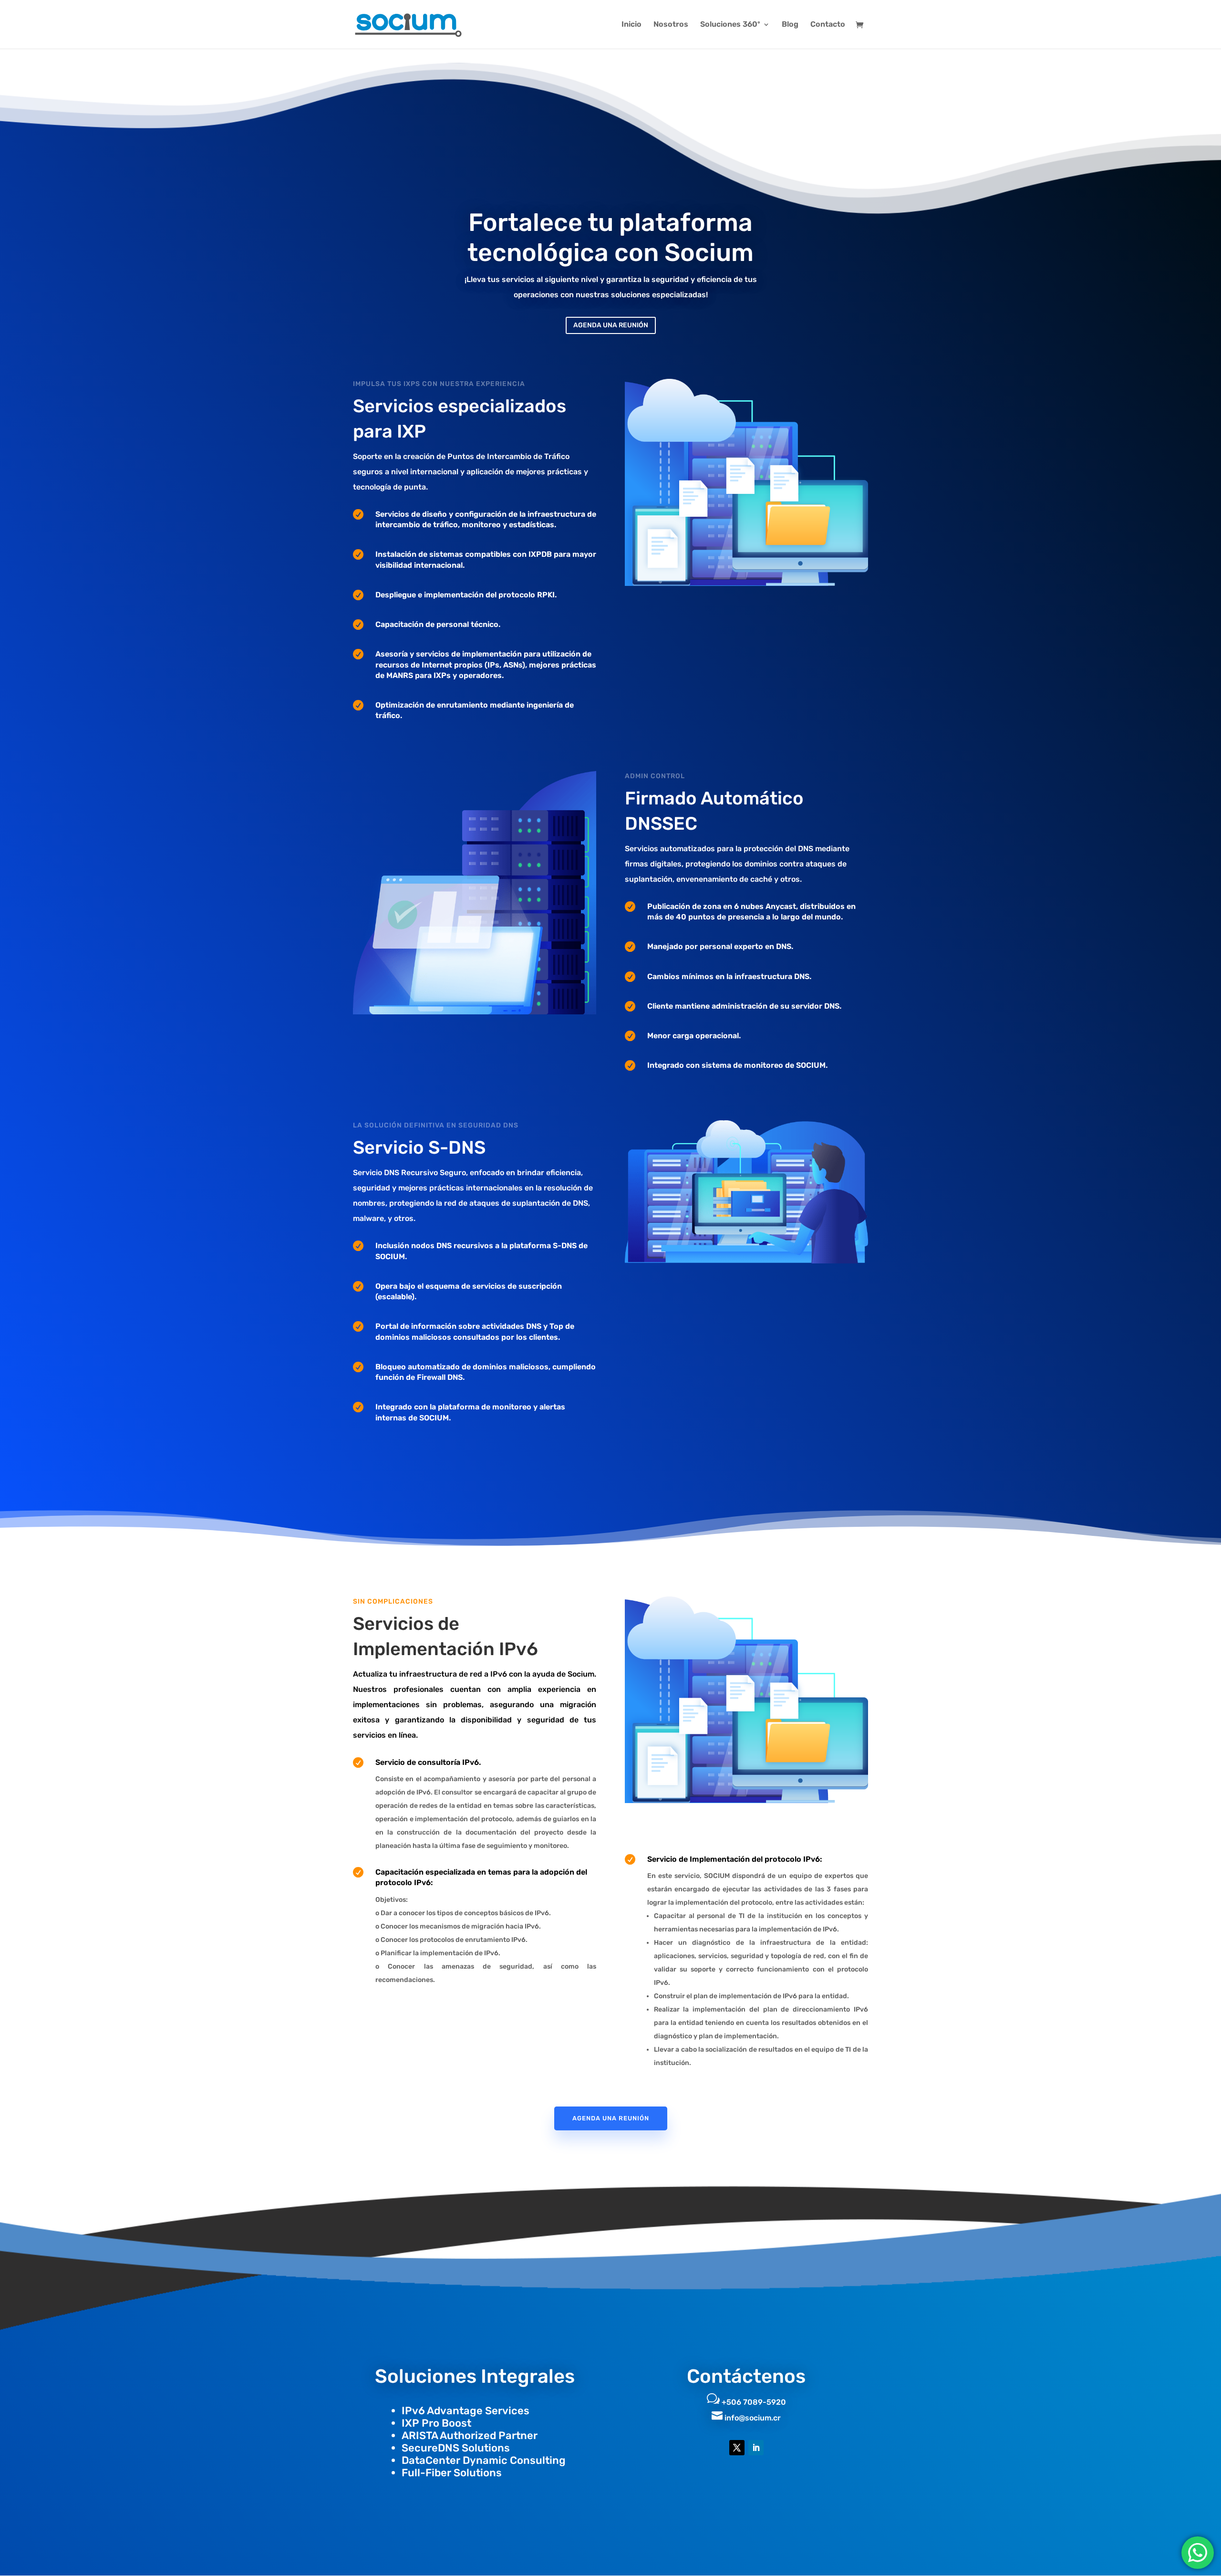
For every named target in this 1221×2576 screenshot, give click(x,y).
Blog (790, 25)
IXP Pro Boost (436, 2423)
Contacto (828, 25)
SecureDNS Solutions (456, 2448)
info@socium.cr (753, 2418)
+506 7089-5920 (754, 2402)
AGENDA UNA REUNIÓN (611, 325)
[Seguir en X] (737, 2448)
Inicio (631, 25)
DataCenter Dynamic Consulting (484, 2460)
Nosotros (671, 25)
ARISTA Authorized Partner (470, 2435)
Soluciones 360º (730, 25)
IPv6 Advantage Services (466, 2411)
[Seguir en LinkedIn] (756, 2448)
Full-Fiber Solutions (452, 2473)
